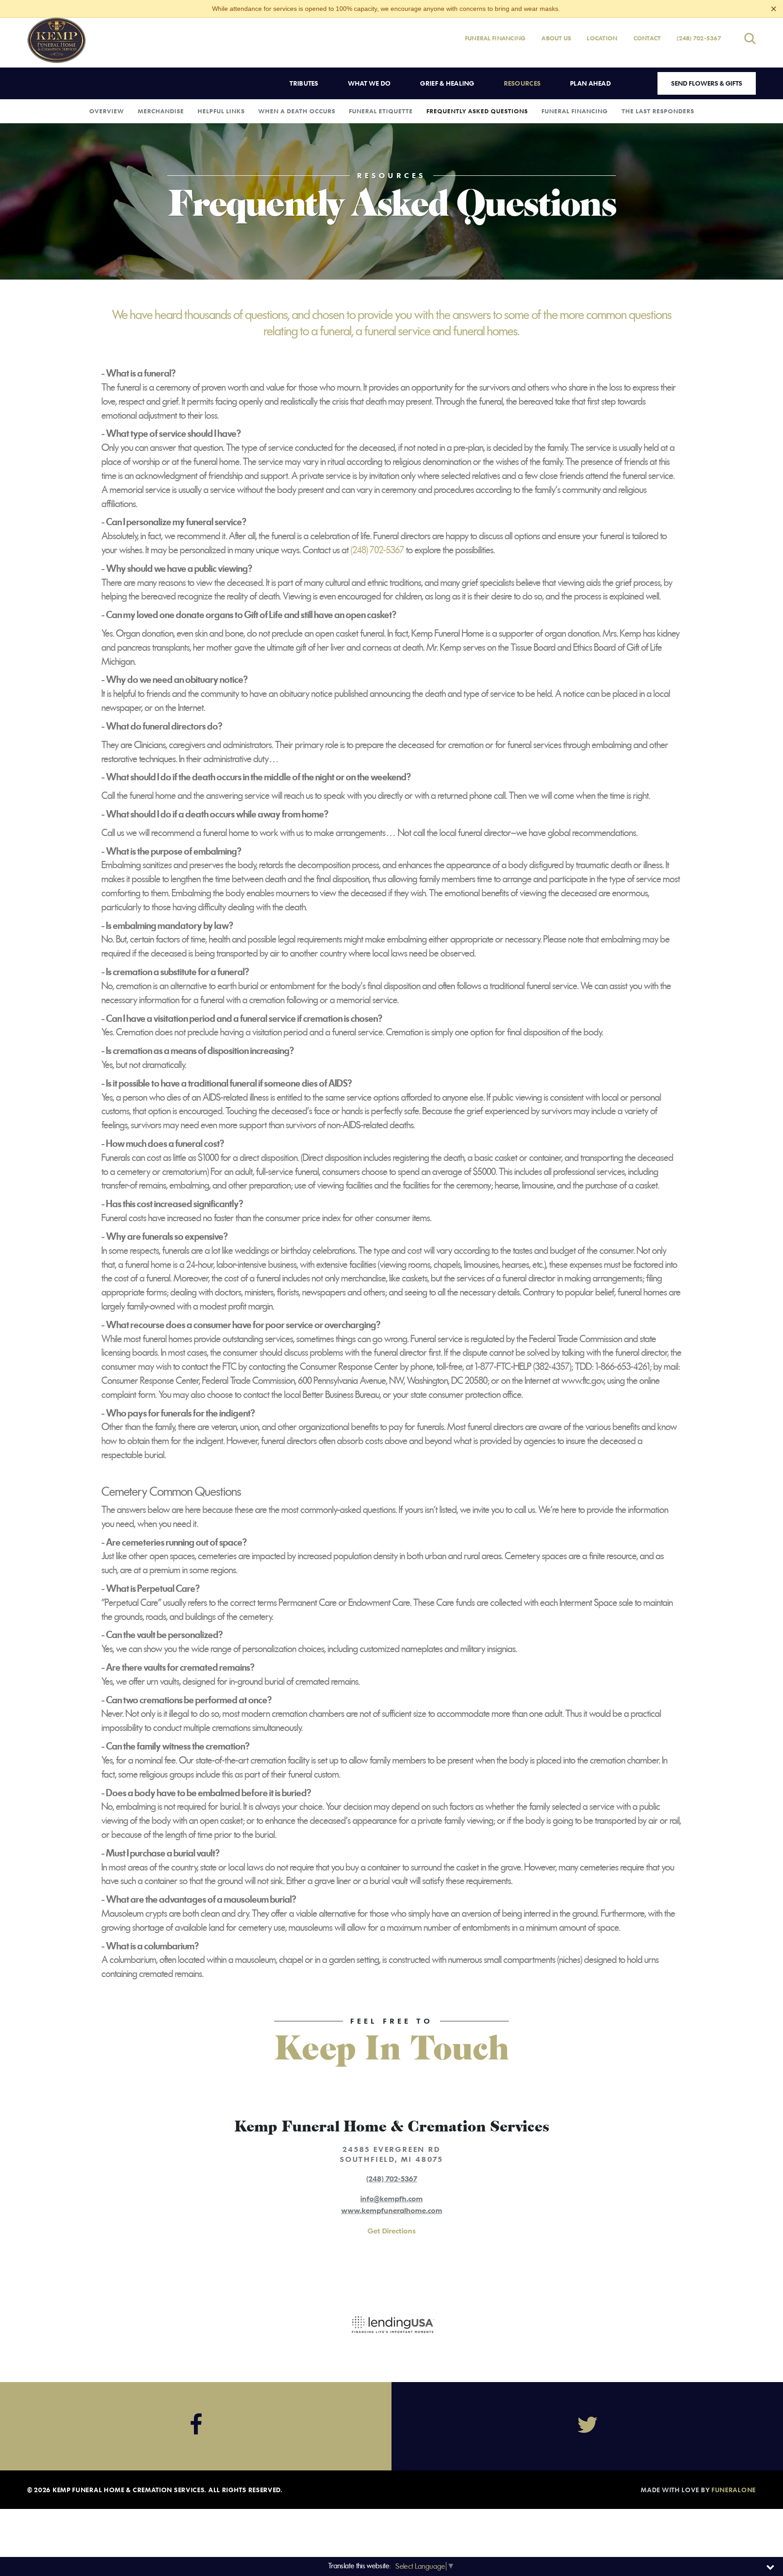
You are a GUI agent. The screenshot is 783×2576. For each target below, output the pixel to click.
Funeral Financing (495, 38)
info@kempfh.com (391, 2199)
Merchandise (161, 111)
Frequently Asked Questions (477, 111)
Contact (647, 38)
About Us (556, 38)
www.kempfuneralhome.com (392, 2210)
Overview (107, 111)
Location (602, 38)
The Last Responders (658, 111)
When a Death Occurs (297, 111)
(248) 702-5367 (699, 38)
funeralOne (734, 2490)
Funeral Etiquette (381, 111)
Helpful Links (221, 111)
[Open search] (750, 38)
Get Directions (391, 2231)
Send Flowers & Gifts (707, 83)
